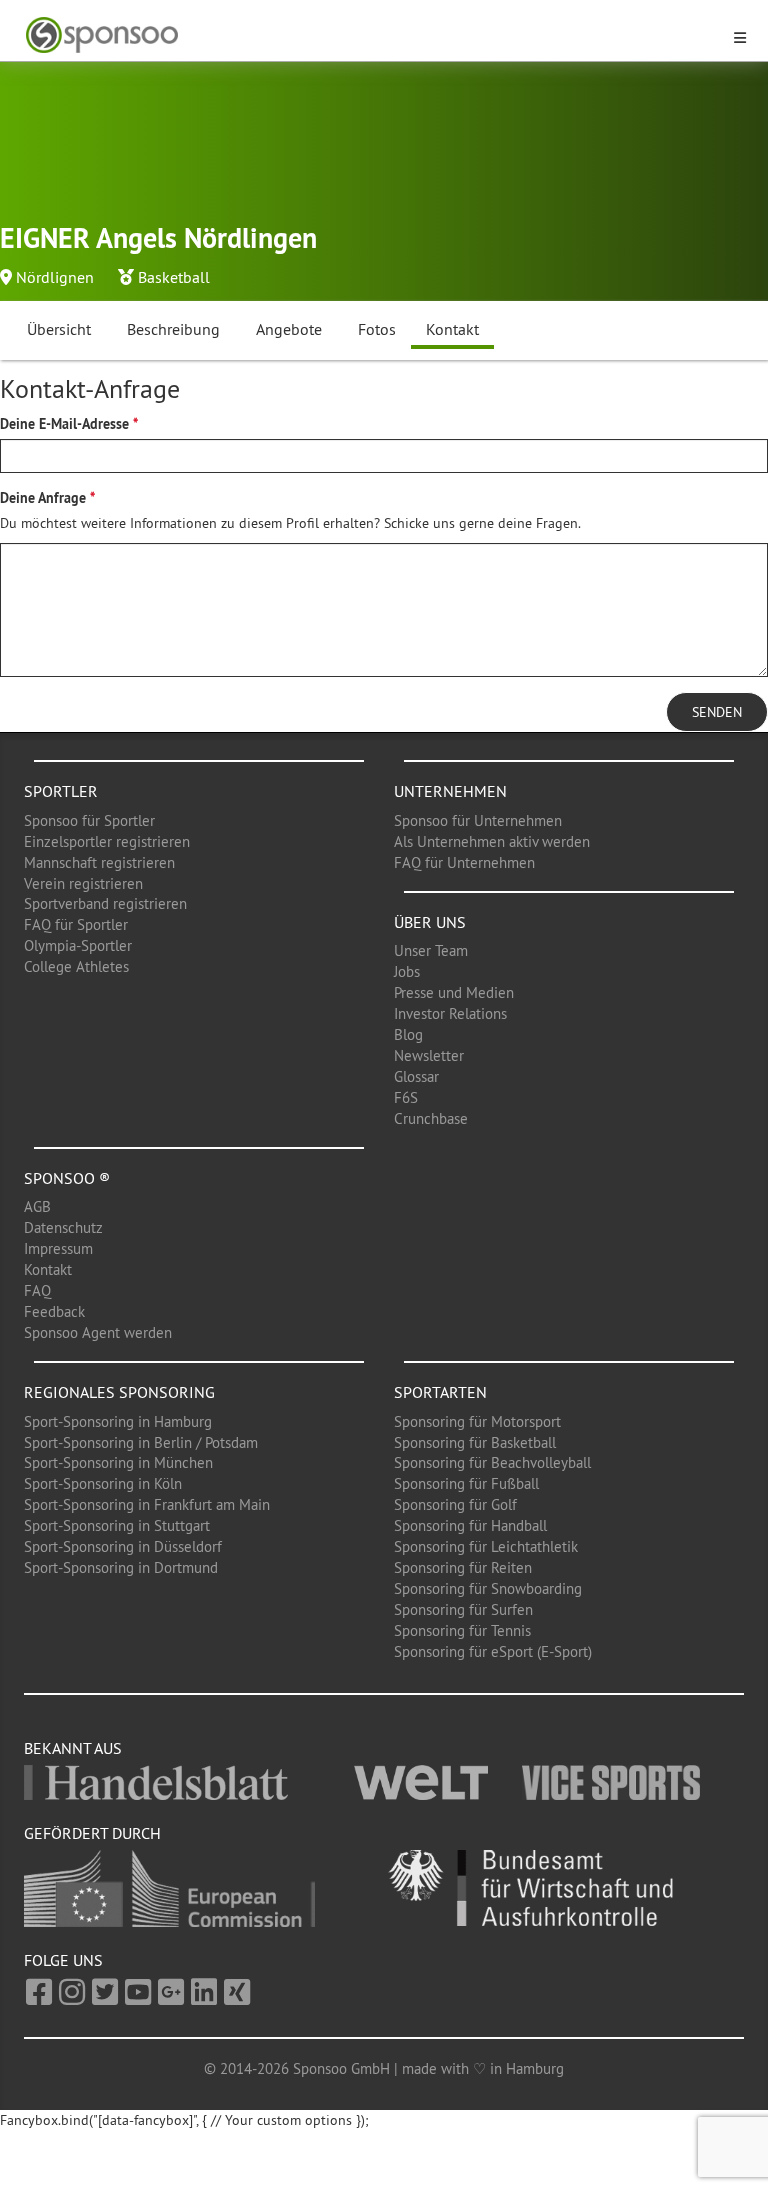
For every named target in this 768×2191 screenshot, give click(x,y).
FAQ (37, 1290)
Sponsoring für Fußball (466, 1483)
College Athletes (76, 966)
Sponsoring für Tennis (462, 1630)
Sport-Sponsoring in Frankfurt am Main (147, 1504)
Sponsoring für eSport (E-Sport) (493, 1651)
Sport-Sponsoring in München (118, 1462)
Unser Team (431, 950)
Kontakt (452, 329)
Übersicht (59, 329)
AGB (37, 1206)
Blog (408, 1034)
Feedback (54, 1311)
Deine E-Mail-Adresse (64, 424)
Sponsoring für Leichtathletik (486, 1546)
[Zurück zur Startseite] (372, 35)
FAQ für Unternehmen (464, 862)
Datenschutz (63, 1227)
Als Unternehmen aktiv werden (492, 841)
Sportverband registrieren (105, 903)
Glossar (416, 1076)
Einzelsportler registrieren (107, 841)
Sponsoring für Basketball (475, 1442)
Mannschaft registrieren (99, 862)
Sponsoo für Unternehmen (478, 820)
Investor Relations (450, 1013)
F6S (406, 1097)
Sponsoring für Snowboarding (488, 1588)
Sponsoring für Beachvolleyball (492, 1462)
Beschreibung (173, 329)
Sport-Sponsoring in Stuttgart (117, 1525)
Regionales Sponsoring (119, 1392)
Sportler (61, 791)
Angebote (289, 329)
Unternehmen (450, 791)
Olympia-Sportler (78, 945)
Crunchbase (431, 1118)
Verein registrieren (83, 883)
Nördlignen (55, 277)
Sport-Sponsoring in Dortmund (121, 1567)
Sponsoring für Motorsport (477, 1421)
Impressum (58, 1248)
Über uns (430, 922)
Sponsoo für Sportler (89, 820)
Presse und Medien (454, 992)
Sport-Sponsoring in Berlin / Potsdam (141, 1442)
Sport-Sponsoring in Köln (103, 1483)
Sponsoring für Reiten (463, 1567)
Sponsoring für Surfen (463, 1609)
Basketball (174, 277)
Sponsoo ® (67, 1178)
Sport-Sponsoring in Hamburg (118, 1421)
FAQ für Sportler (76, 924)
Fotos (377, 329)
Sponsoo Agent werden (98, 1332)
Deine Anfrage (43, 498)
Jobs (407, 971)
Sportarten (440, 1392)
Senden (717, 712)
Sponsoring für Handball (470, 1525)
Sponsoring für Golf (455, 1504)
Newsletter (429, 1055)
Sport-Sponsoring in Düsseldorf (123, 1546)
